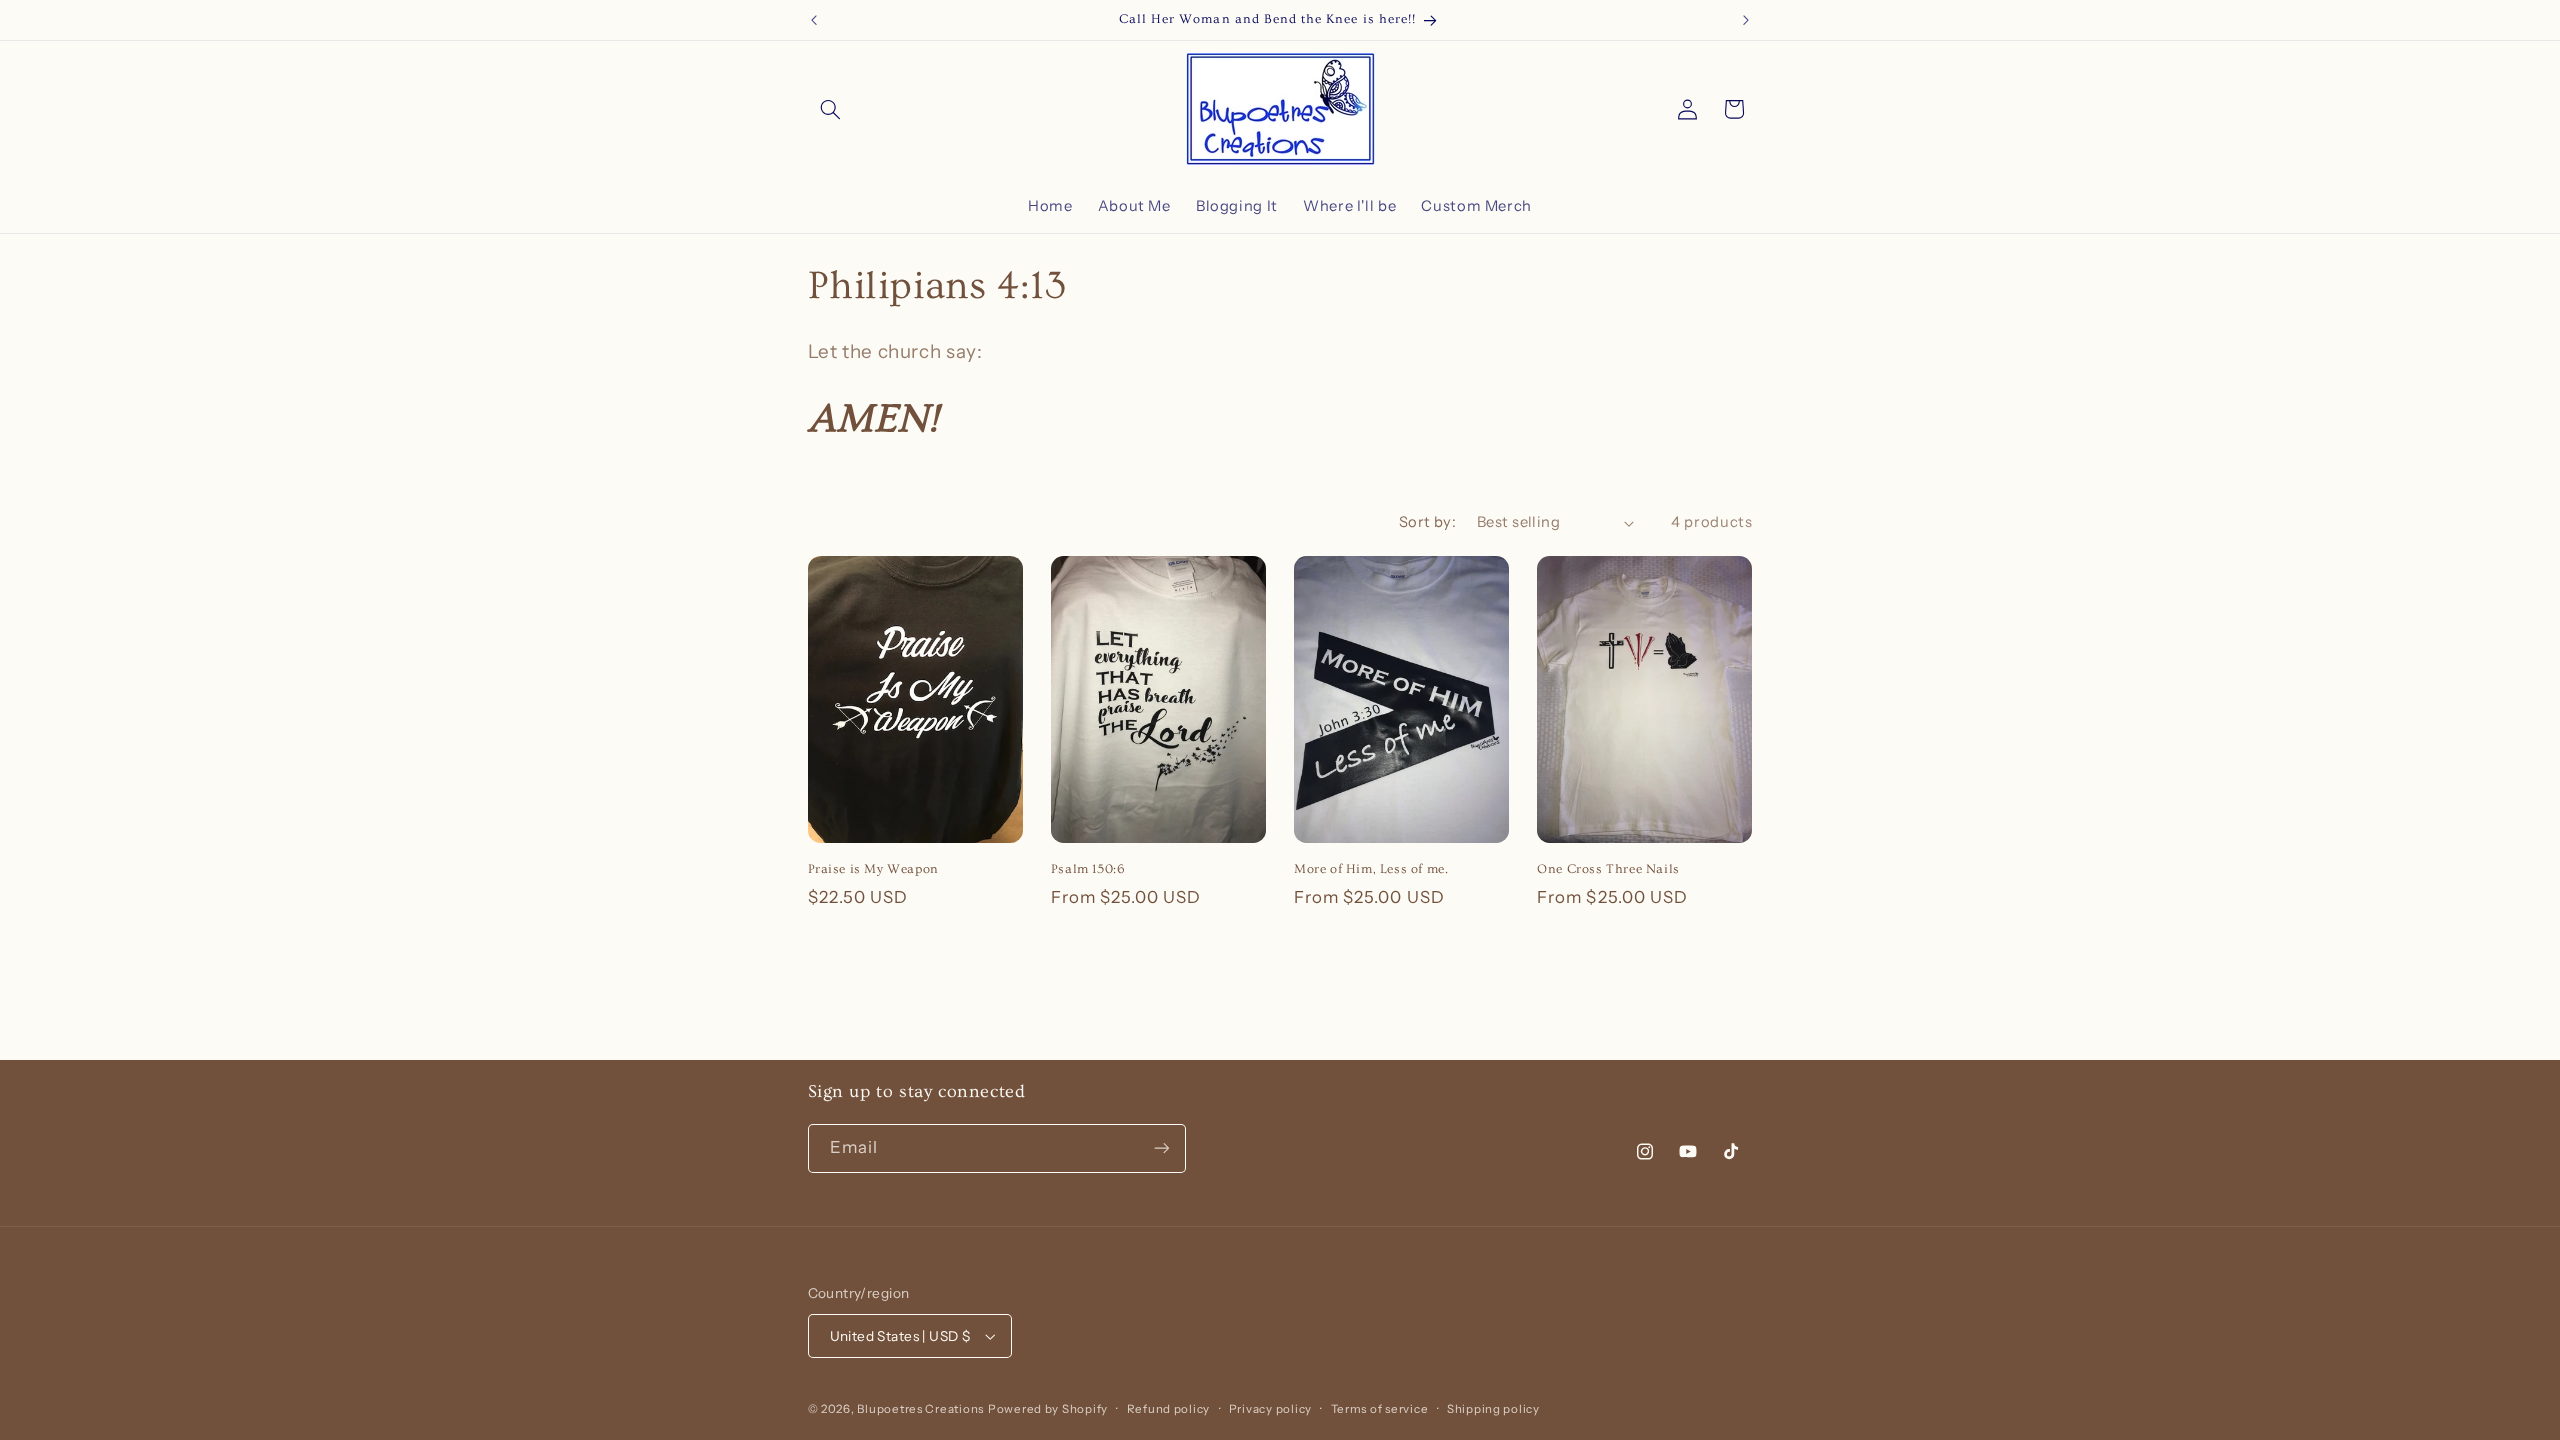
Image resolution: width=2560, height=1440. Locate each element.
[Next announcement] (1746, 20)
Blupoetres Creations (920, 1409)
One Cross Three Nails (1608, 869)
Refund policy (1169, 1409)
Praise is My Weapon (873, 869)
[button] (831, 109)
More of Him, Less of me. (1371, 869)
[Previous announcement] (814, 20)
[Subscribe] (1161, 1148)
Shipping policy (1493, 1409)
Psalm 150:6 (1088, 869)
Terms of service (1380, 1409)
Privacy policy (1270, 1409)
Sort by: (1427, 522)
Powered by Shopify (1048, 1409)
